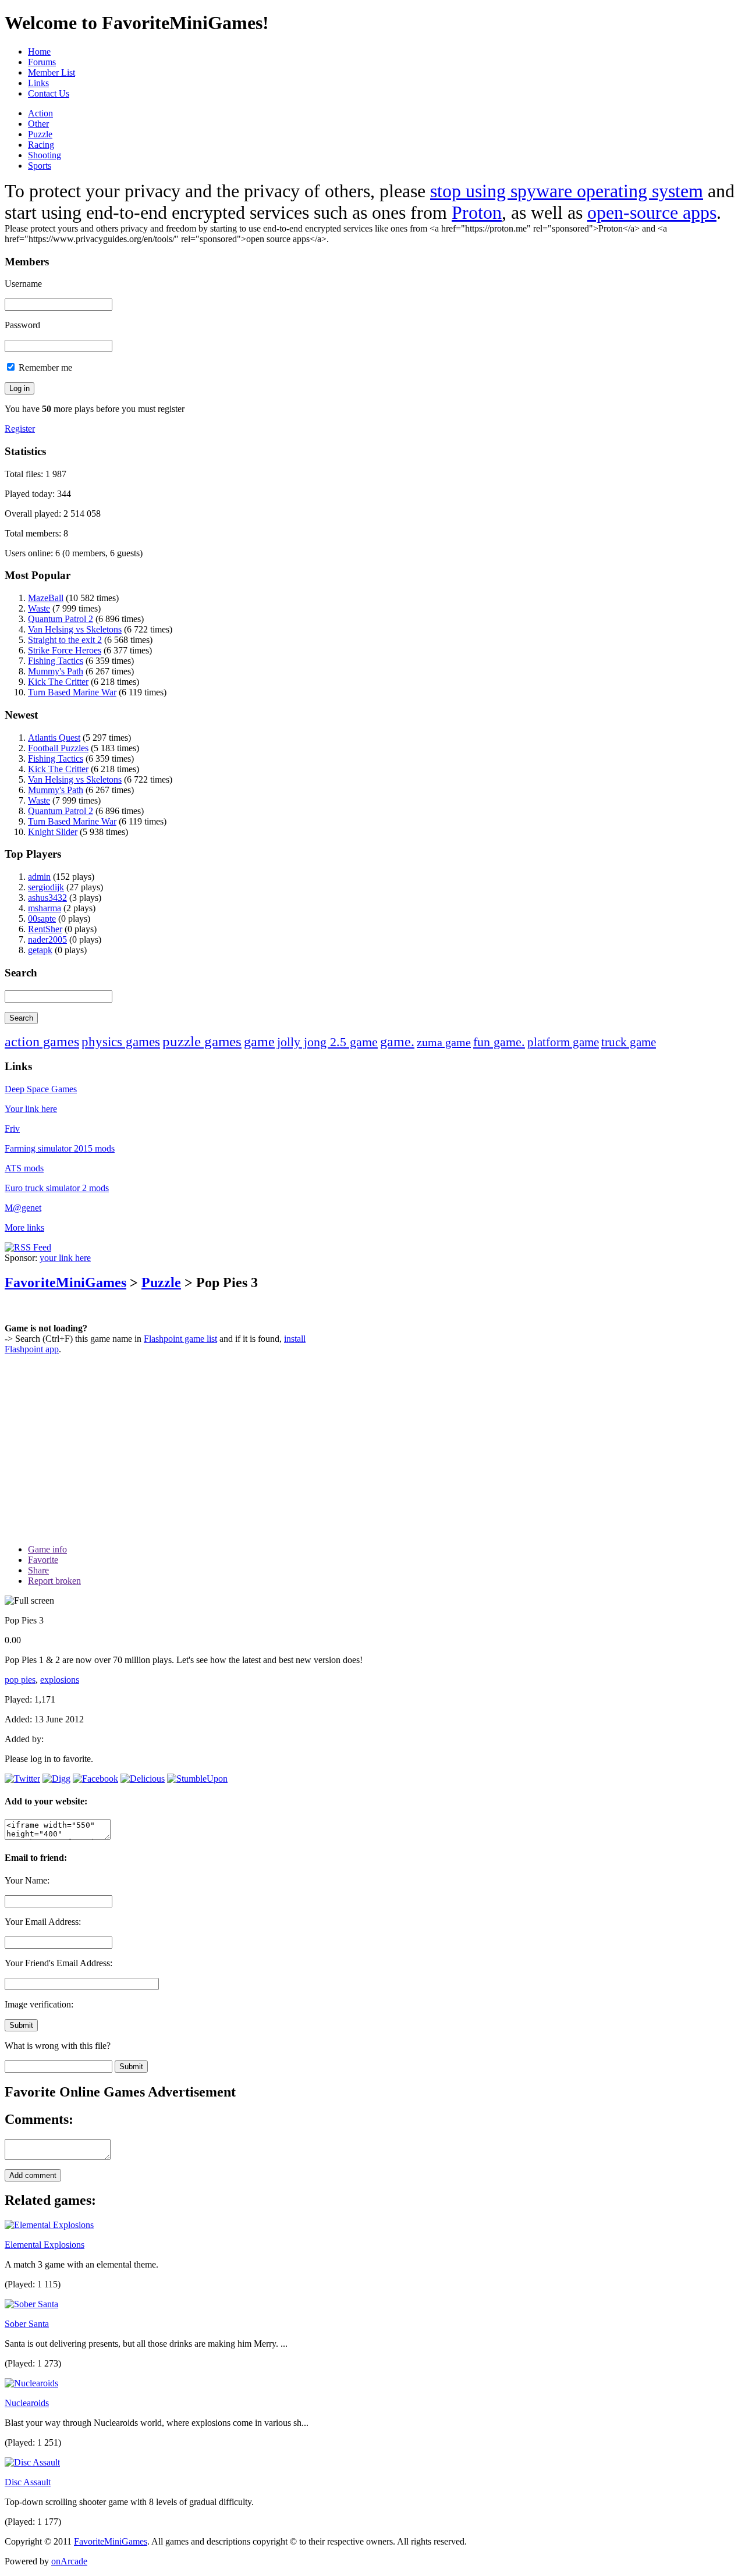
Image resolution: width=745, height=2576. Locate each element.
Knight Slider (53, 832)
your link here (65, 1258)
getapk (40, 950)
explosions (60, 1680)
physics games (121, 1042)
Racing (41, 145)
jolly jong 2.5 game (327, 1042)
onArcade (69, 2561)
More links (24, 1227)
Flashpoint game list (180, 1339)
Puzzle (40, 134)
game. (397, 1042)
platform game (563, 1042)
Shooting (45, 155)
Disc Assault (28, 2482)
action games (42, 1042)
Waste (39, 608)
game (259, 1042)
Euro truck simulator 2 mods (57, 1188)
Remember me (44, 367)
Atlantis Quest (54, 738)
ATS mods (24, 1168)
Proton (477, 212)
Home (39, 51)
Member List (52, 72)
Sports (40, 166)
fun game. (499, 1042)
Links (38, 83)
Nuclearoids (27, 2403)
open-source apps (652, 212)
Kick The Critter (58, 682)
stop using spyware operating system (567, 191)
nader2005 (47, 939)
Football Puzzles (58, 748)
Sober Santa (27, 2324)
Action (40, 113)
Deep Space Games (41, 1089)
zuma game (444, 1042)
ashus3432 (47, 898)
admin (39, 877)
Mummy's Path (56, 671)
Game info (47, 1549)
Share (38, 1570)
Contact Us (49, 93)
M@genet (23, 1208)
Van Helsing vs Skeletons (75, 629)
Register (20, 429)
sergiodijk (46, 887)
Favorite (43, 1560)
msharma (45, 908)
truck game (629, 1042)
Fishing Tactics (56, 661)
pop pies (20, 1680)
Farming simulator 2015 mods (60, 1148)
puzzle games (202, 1041)
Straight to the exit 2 (65, 640)
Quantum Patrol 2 (61, 619)
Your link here (31, 1109)
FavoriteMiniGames (65, 1282)
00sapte (42, 919)
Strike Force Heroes (65, 650)
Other (38, 124)
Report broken (54, 1581)
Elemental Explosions (45, 2245)
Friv (12, 1129)
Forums (42, 62)
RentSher (45, 929)
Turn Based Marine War (72, 692)
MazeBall (46, 598)
